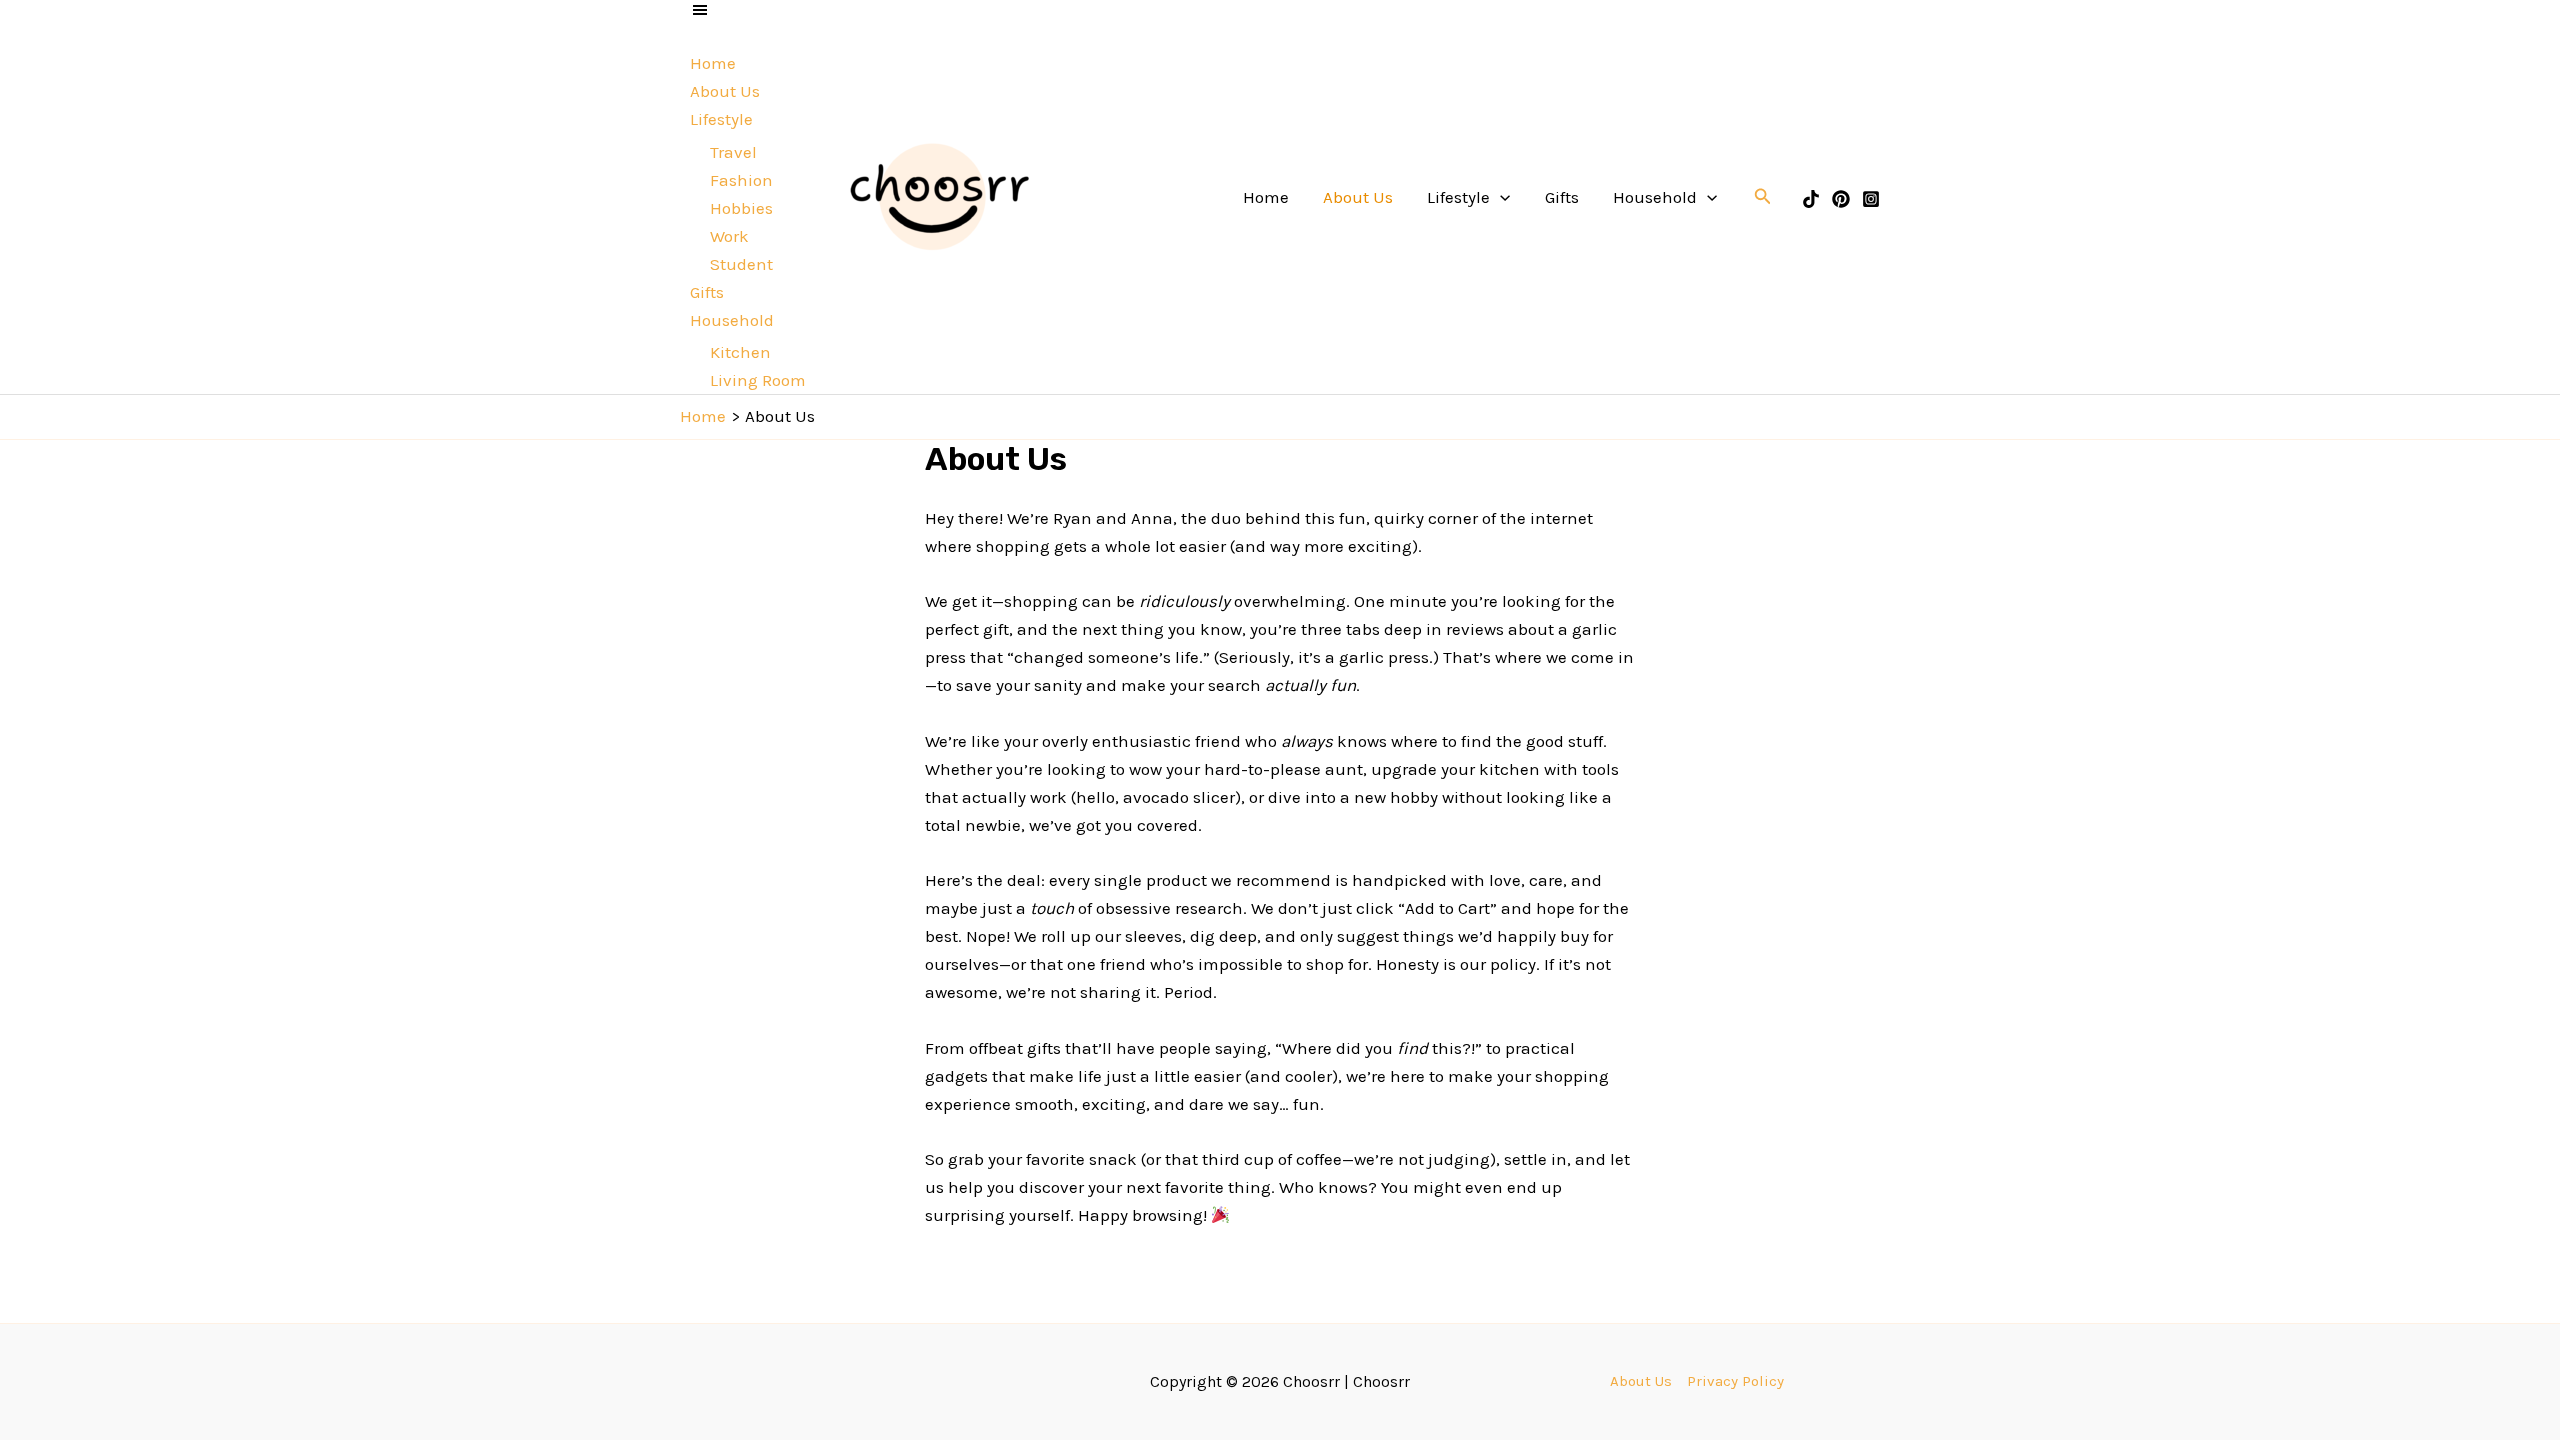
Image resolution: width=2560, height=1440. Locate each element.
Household (732, 320)
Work (729, 236)
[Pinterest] (1841, 199)
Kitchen (740, 352)
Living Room (758, 380)
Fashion (741, 180)
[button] (1763, 197)
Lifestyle (721, 119)
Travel (733, 152)
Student (741, 264)
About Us (725, 91)
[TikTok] (1811, 199)
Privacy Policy (1735, 1381)
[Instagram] (1871, 199)
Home (713, 63)
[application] (1500, 197)
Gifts (707, 292)
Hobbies (741, 208)
